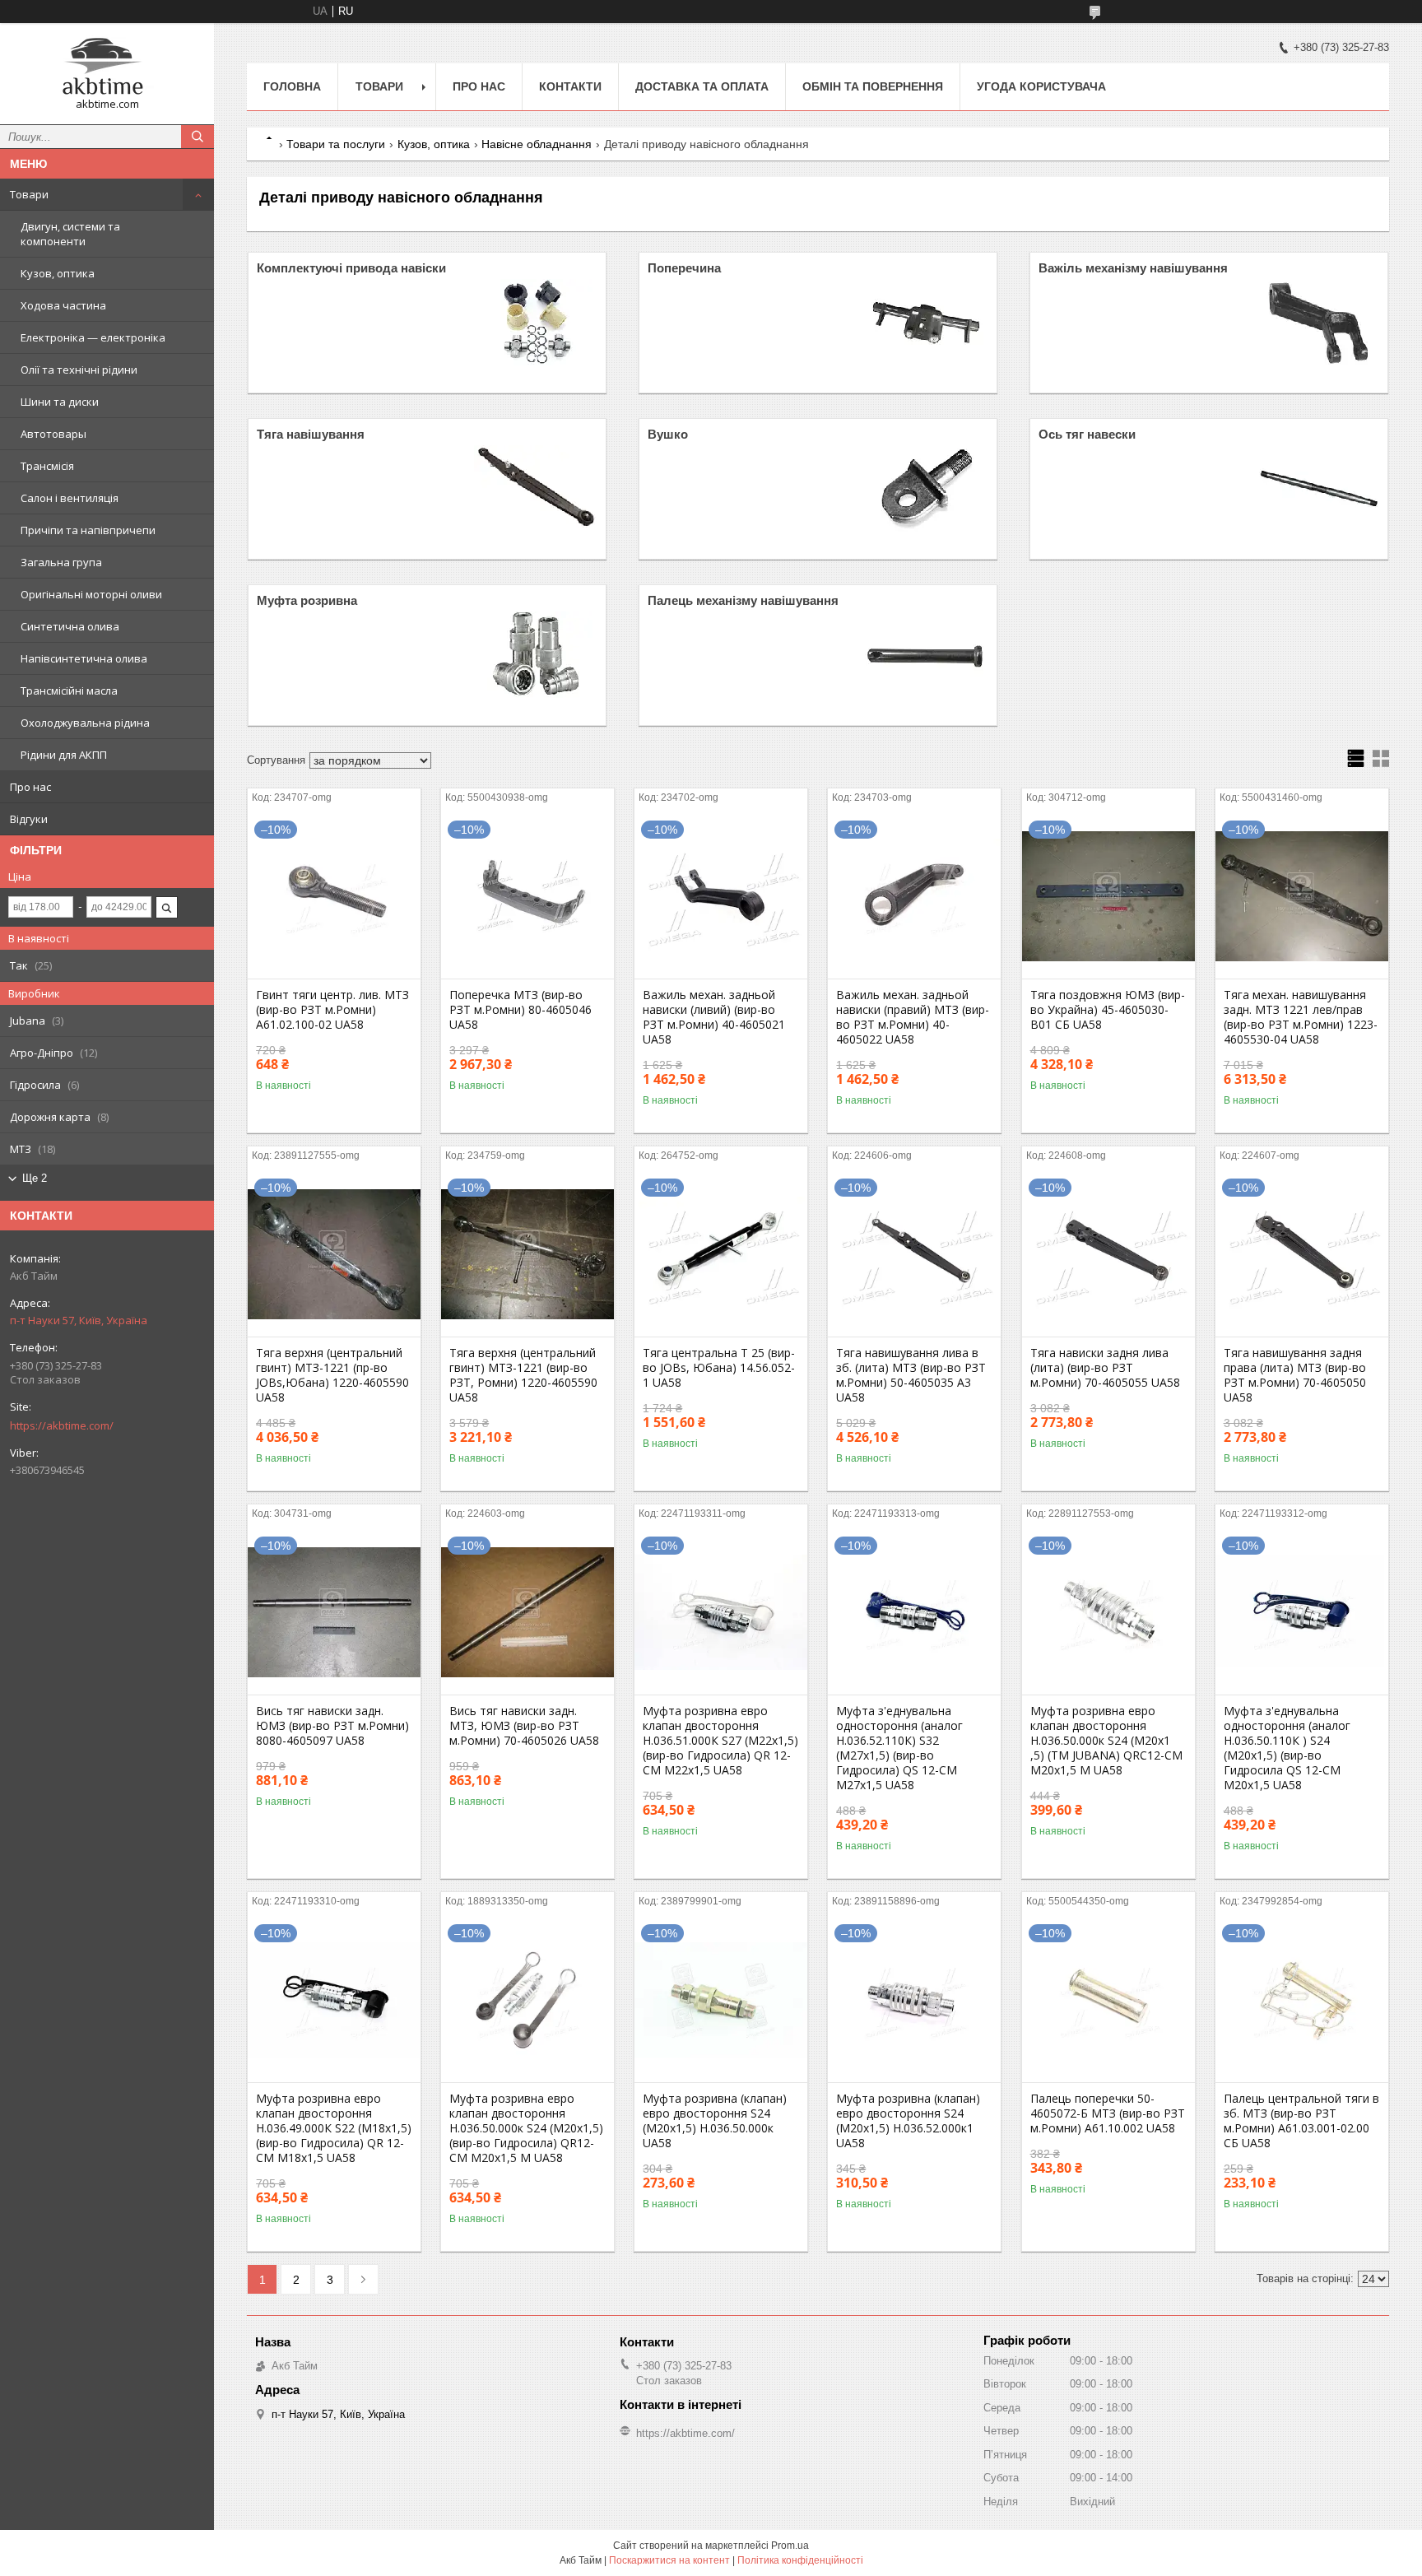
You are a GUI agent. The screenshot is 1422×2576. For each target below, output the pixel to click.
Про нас (30, 787)
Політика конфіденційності (800, 2560)
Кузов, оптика (58, 273)
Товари (29, 194)
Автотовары (53, 434)
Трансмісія (47, 466)
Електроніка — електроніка (93, 337)
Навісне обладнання (537, 144)
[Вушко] (927, 489)
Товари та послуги (336, 144)
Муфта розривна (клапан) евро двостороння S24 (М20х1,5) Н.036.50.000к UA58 (715, 2121)
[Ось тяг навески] (1317, 489)
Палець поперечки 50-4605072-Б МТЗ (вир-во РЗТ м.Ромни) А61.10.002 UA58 (1108, 2113)
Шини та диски (60, 402)
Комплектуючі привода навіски (351, 268)
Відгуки (29, 819)
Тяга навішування (311, 434)
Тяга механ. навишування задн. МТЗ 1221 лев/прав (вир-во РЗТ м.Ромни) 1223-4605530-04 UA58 (1301, 1017)
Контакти (570, 86)
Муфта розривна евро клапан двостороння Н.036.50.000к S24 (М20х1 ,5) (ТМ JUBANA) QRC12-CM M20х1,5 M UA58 (1106, 1741)
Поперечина (684, 268)
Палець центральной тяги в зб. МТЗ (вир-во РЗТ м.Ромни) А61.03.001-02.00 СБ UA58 (1301, 2121)
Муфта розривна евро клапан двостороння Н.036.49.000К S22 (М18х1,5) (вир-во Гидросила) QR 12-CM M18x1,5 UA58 (334, 2128)
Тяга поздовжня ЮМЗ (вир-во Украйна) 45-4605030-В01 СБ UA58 (1108, 1010)
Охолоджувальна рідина (85, 723)
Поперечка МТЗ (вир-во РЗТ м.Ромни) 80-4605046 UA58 (520, 1010)
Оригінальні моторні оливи (91, 594)
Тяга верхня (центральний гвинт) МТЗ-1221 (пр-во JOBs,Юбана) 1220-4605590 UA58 (332, 1375)
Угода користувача (1041, 86)
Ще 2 (35, 1178)
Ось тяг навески (1087, 434)
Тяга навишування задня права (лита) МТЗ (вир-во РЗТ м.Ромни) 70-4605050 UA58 (1295, 1375)
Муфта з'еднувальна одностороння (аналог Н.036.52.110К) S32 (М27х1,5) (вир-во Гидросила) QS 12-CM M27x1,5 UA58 (899, 1748)
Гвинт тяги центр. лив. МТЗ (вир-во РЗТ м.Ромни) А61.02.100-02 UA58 (332, 1010)
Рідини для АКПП (64, 755)
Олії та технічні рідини (79, 370)
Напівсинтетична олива (84, 658)
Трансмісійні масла (69, 690)
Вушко (668, 434)
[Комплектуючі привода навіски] (536, 323)
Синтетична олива (70, 626)
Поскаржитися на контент (669, 2560)
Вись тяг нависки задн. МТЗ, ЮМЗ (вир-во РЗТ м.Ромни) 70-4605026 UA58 (524, 1726)
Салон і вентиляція (70, 498)
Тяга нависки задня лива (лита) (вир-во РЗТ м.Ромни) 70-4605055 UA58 (1105, 1368)
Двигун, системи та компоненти (70, 234)
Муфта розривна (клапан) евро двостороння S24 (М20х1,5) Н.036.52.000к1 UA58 (908, 2121)
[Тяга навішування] (536, 489)
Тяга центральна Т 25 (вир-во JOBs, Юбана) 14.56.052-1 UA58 (719, 1368)
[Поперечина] (927, 323)
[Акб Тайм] (107, 66)
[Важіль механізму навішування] (1317, 323)
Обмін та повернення (873, 86)
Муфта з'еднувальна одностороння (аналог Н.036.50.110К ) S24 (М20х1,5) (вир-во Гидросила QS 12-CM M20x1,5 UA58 (1287, 1748)
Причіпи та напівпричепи (88, 530)
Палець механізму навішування (743, 600)
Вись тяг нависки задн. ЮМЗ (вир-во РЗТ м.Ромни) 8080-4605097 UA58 (332, 1726)
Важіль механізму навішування (1133, 268)
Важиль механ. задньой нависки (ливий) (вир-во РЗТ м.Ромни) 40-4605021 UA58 (714, 1017)
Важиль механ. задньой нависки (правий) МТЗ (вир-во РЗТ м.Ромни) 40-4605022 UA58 (913, 1017)
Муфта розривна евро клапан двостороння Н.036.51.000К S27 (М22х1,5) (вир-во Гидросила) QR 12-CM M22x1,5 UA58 (720, 1741)
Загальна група (61, 562)
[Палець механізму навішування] (927, 655)
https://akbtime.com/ (62, 1425)
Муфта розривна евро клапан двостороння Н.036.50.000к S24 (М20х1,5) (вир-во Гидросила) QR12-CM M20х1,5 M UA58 (526, 2128)
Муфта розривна (307, 600)
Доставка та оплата (702, 86)
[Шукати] (197, 137)
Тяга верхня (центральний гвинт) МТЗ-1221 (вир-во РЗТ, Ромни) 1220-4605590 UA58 (523, 1375)
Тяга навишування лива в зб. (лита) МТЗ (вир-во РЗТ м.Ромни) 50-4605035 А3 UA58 (911, 1375)
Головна (292, 86)
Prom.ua (790, 2546)
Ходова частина (63, 305)
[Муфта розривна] (536, 655)
